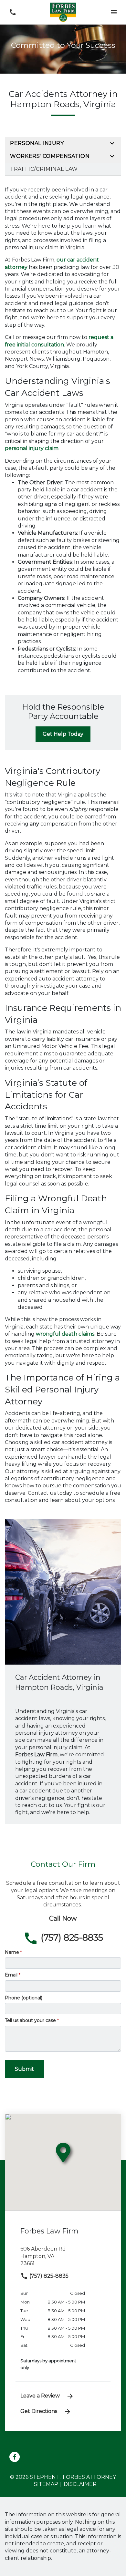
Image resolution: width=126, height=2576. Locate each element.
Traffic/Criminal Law (44, 169)
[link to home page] (63, 12)
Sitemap (46, 2484)
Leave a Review (40, 2396)
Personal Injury (37, 143)
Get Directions (39, 2411)
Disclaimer (80, 2484)
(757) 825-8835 (48, 2276)
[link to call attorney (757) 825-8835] (12, 12)
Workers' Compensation (50, 156)
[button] (114, 12)
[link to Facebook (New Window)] (15, 2457)
